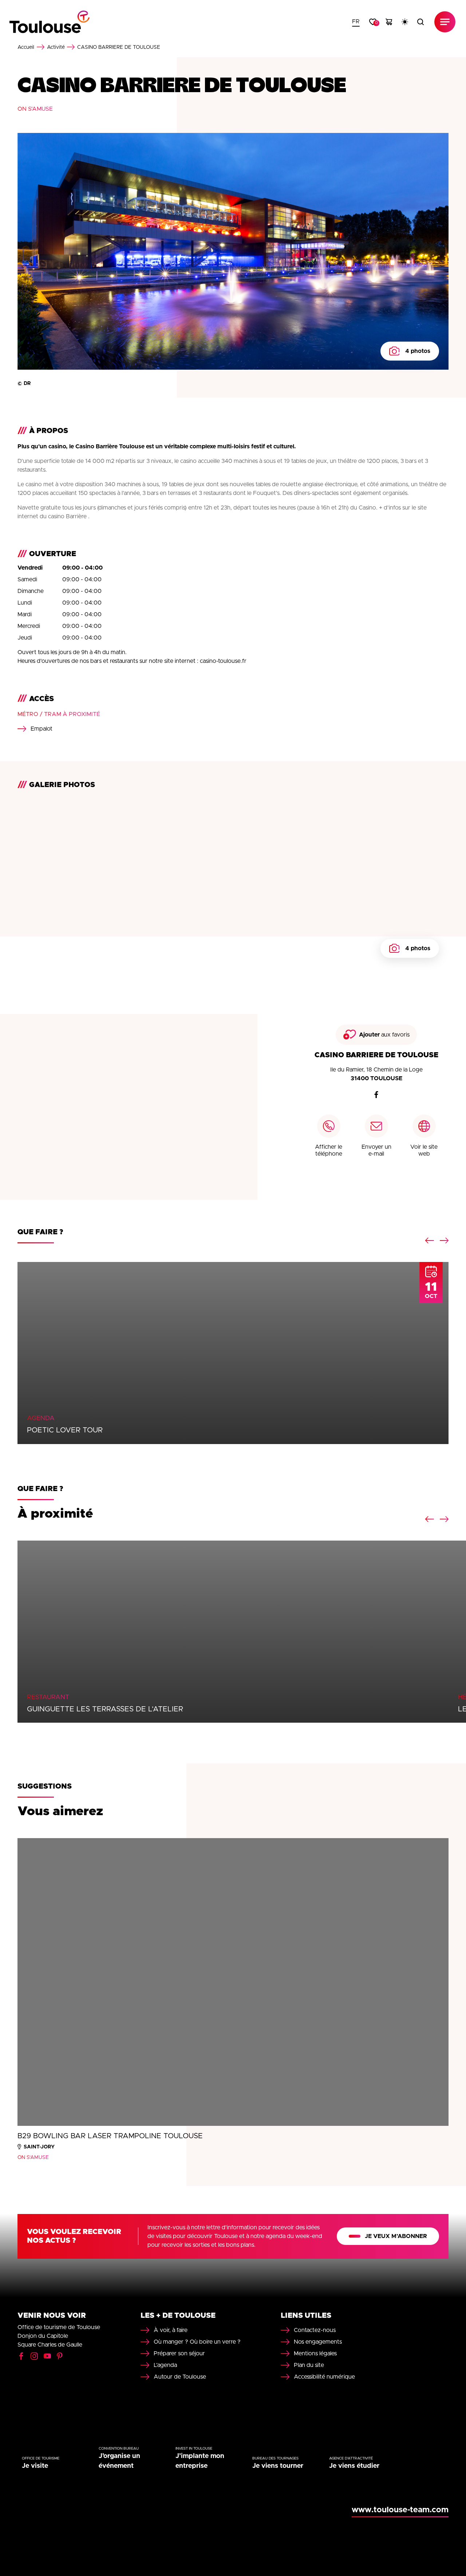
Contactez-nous (315, 2330)
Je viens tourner (278, 2466)
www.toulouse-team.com (400, 2510)
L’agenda (165, 2365)
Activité (56, 47)
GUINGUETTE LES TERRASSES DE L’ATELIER (105, 1709)
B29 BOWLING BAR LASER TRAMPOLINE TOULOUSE (110, 2136)
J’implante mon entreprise (200, 2461)
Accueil (26, 47)
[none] (356, 22)
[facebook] (376, 1094)
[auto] (405, 22)
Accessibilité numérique (324, 2377)
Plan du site (309, 2365)
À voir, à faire (171, 2330)
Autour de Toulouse (180, 2377)
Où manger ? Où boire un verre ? (197, 2342)
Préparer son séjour (179, 2353)
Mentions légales (315, 2353)
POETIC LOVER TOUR (65, 1430)
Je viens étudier (354, 2466)
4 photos (418, 351)
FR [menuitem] (356, 21)
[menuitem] (356, 22)
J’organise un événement (119, 2461)
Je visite (35, 2466)
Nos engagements (318, 2342)
